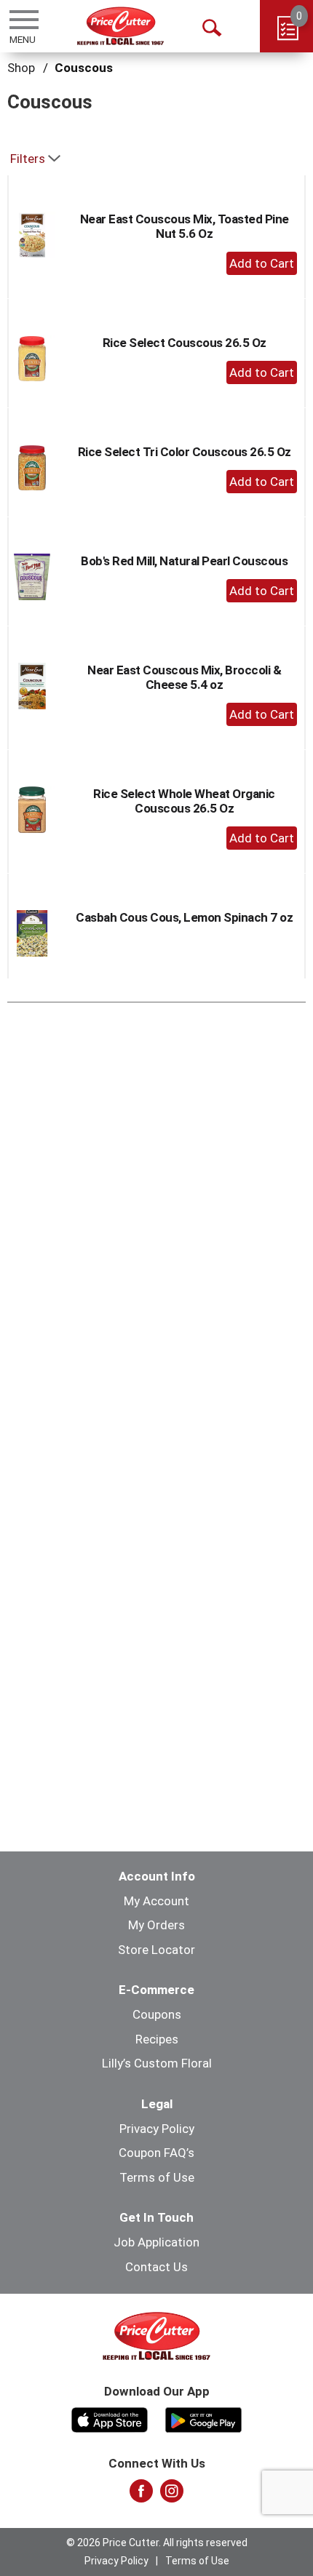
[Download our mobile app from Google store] (203, 2418)
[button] (262, 263)
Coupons (157, 2014)
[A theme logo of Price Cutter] (120, 26)
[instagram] (172, 2495)
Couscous (84, 68)
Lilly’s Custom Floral (157, 2063)
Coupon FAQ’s (156, 2153)
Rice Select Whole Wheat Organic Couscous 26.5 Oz (184, 801)
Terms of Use (157, 2177)
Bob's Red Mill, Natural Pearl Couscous (184, 561)
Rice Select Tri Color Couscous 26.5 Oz (185, 452)
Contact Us (156, 2267)
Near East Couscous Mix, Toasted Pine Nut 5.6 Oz (185, 226)
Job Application (156, 2242)
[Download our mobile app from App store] (110, 2418)
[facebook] (141, 2495)
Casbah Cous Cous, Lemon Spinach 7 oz (184, 917)
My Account (156, 1901)
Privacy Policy (157, 2129)
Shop (21, 68)
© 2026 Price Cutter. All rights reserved (157, 2543)
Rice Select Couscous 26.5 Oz (185, 343)
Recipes (157, 2039)
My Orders (156, 1925)
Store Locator (156, 1950)
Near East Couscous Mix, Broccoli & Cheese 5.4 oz (184, 677)
